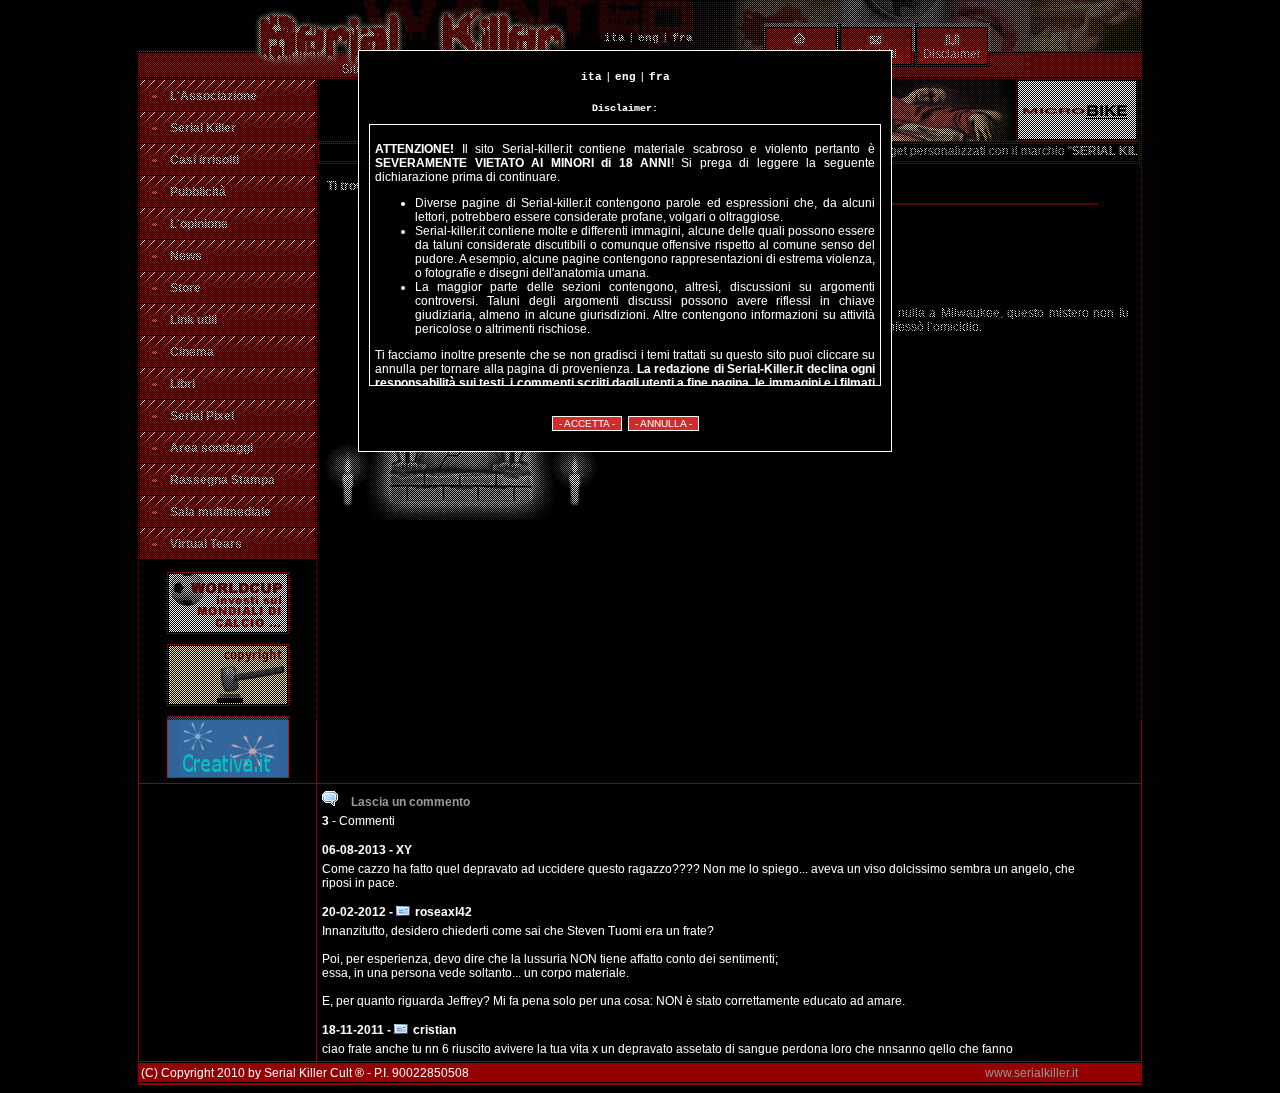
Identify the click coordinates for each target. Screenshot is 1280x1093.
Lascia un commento (409, 802)
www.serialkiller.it (1031, 1073)
